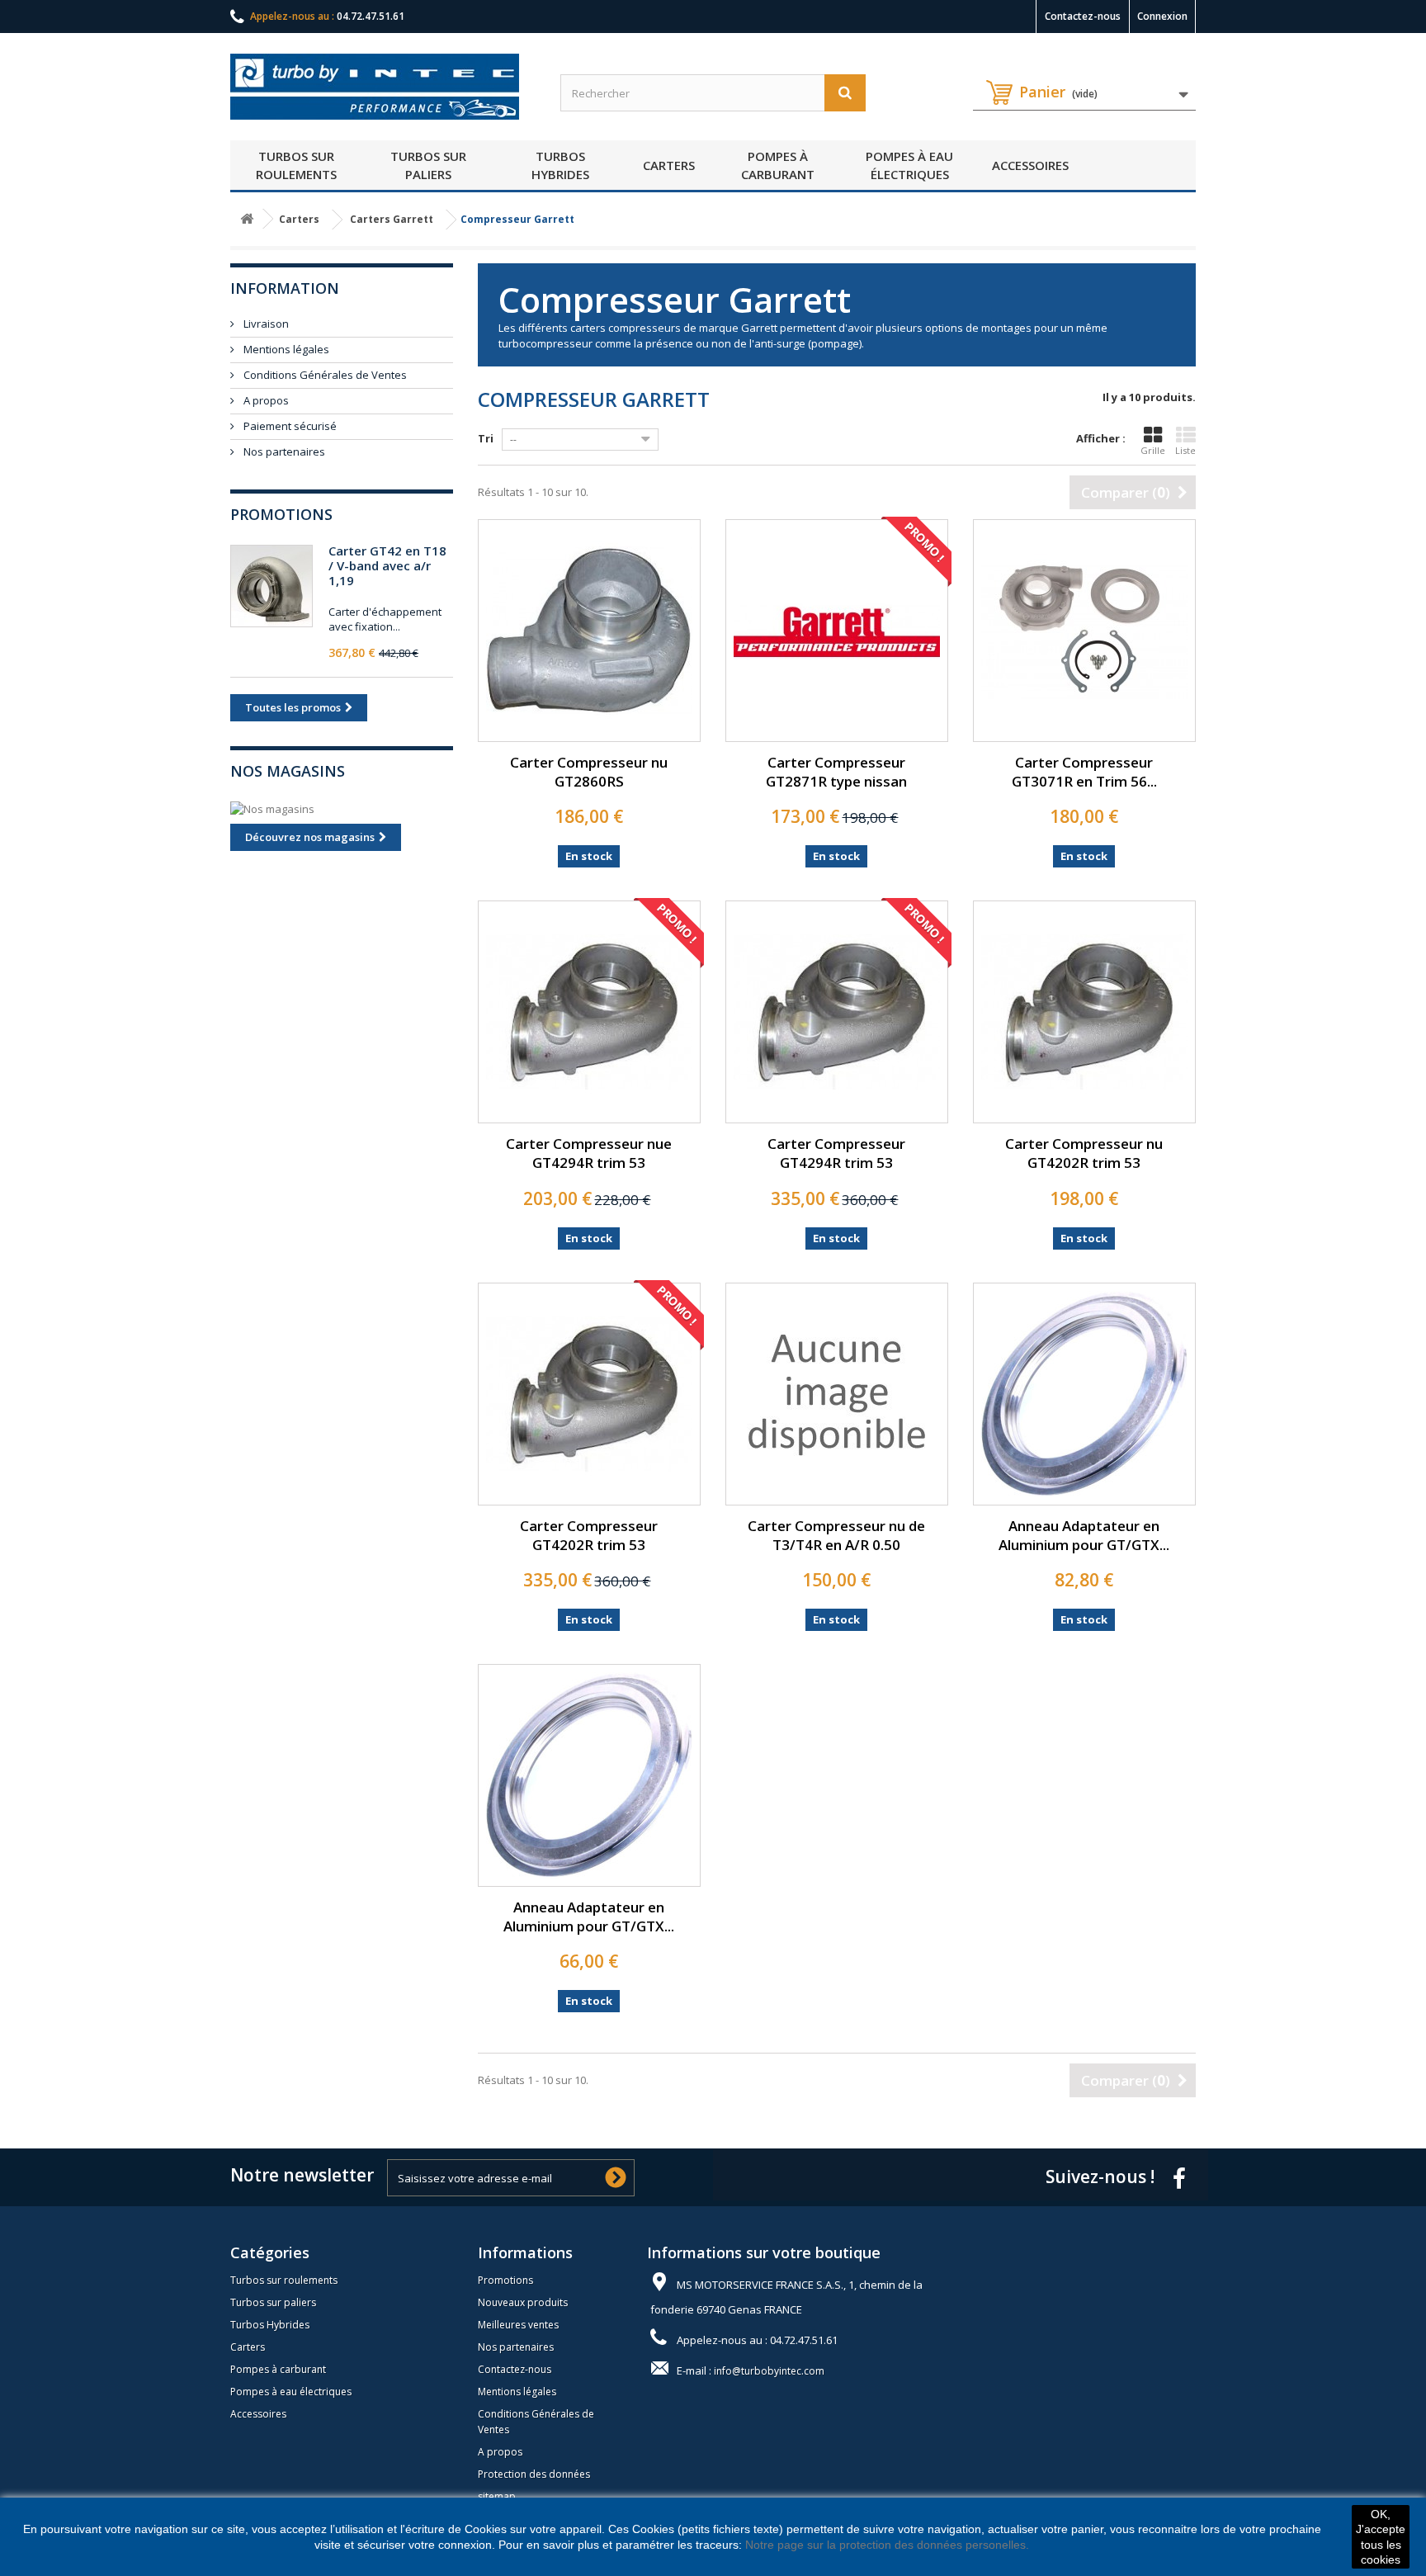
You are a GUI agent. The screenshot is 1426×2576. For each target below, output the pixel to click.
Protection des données (534, 2474)
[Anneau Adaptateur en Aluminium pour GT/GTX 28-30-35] (1084, 1394)
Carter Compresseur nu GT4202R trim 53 (1084, 1153)
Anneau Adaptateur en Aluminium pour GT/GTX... (1084, 1535)
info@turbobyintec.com (769, 2371)
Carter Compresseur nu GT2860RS (589, 772)
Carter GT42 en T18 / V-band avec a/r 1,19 (387, 565)
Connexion (1162, 16)
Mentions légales (285, 349)
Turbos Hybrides (560, 165)
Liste (1185, 450)
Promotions (281, 514)
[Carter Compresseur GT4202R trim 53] (589, 1394)
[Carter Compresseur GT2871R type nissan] (837, 631)
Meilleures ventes (518, 2325)
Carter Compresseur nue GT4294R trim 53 (589, 1153)
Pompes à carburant (778, 165)
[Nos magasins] (342, 809)
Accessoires (1030, 165)
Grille (1153, 450)
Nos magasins (288, 771)
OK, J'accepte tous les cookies (1381, 2537)
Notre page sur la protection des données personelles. (887, 2545)
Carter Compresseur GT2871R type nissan (836, 772)
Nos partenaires (283, 451)
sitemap (497, 2496)
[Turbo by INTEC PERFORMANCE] (383, 87)
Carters (669, 165)
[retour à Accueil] (247, 219)
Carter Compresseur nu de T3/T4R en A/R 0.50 (836, 1535)
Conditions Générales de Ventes (324, 375)
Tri (486, 438)
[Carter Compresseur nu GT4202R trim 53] (1084, 1012)
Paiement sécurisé (289, 426)
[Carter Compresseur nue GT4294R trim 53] (589, 1012)
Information (285, 288)
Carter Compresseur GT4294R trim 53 (836, 1153)
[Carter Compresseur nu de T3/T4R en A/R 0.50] (837, 1394)
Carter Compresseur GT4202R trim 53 (589, 1535)
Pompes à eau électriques (909, 165)
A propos (265, 400)
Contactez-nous (1083, 16)
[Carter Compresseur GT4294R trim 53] (837, 1012)
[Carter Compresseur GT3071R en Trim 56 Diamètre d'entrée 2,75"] (1084, 631)
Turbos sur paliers (428, 165)
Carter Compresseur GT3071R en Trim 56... (1084, 772)
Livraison (265, 324)
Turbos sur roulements (296, 165)
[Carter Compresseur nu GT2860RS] (589, 631)
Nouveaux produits (523, 2302)
